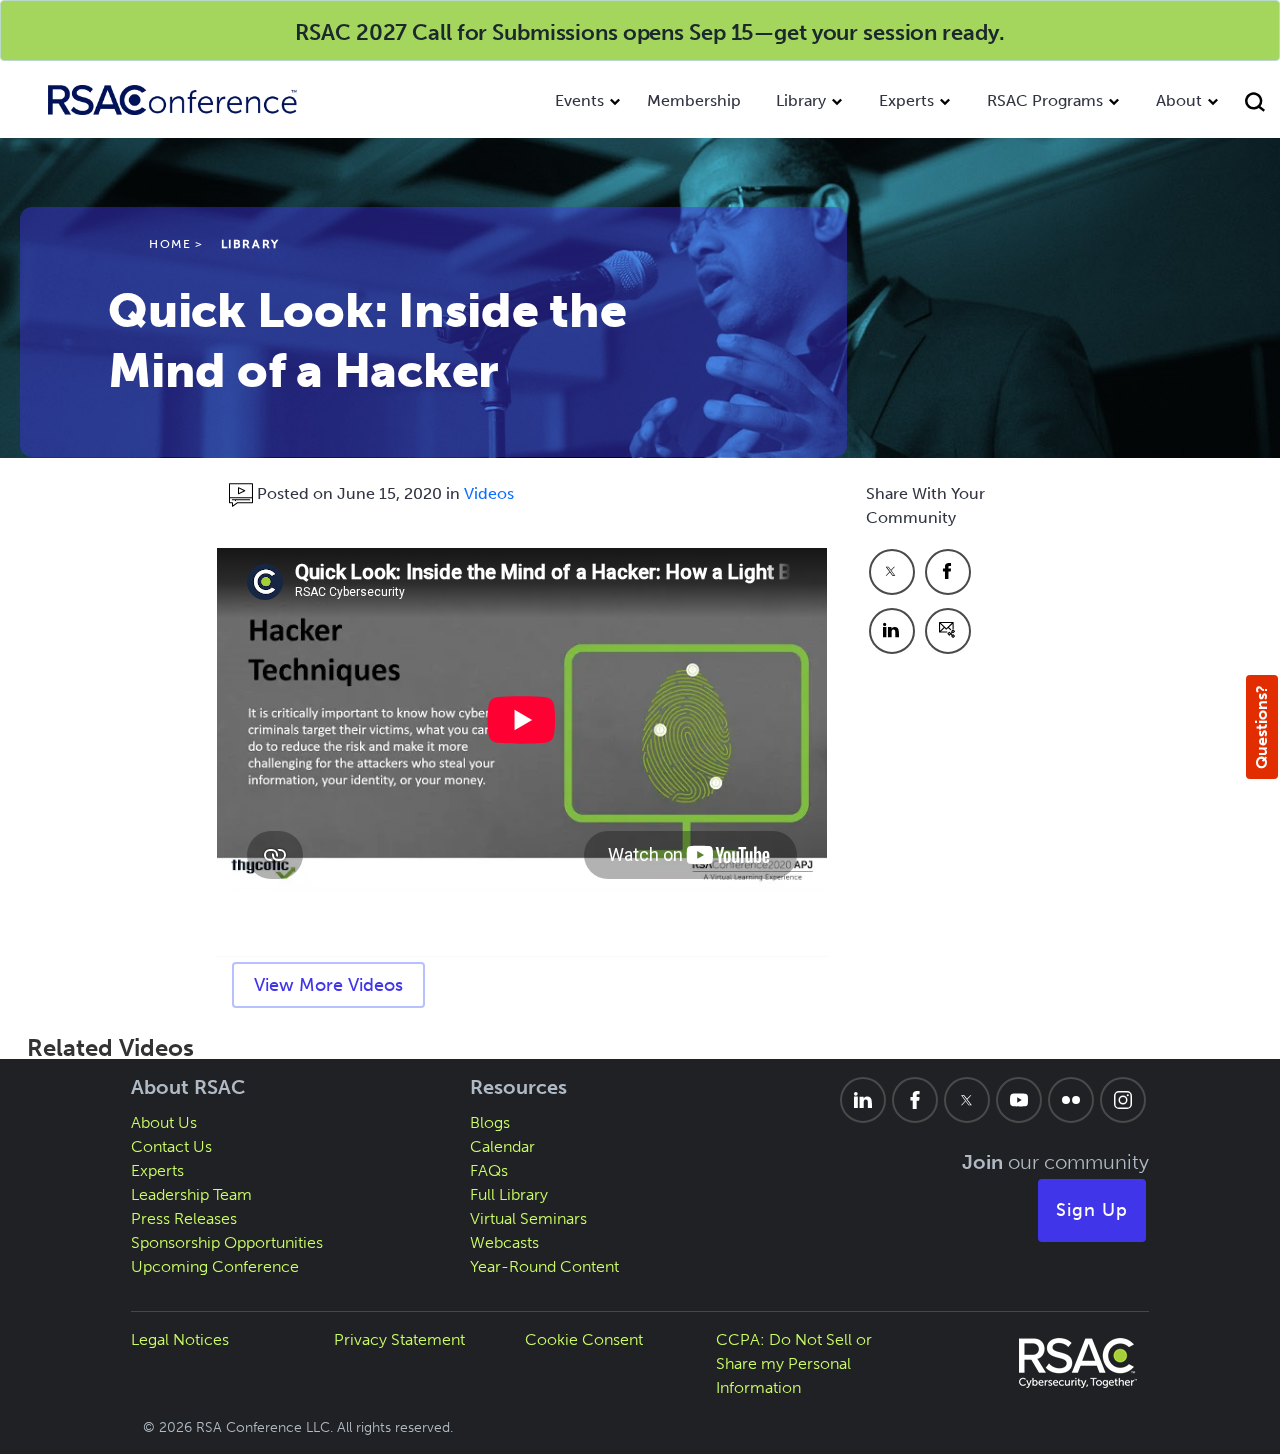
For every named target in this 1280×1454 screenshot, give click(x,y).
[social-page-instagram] (1123, 1100)
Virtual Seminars (528, 1218)
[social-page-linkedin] (863, 1100)
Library (801, 100)
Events (579, 100)
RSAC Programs (1045, 100)
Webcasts (504, 1242)
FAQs (489, 1170)
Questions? (1261, 727)
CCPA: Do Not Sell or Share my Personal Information (794, 1363)
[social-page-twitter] (967, 1100)
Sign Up (1092, 1210)
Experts (906, 100)
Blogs (490, 1122)
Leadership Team (191, 1194)
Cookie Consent (584, 1339)
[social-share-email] (948, 631)
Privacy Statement (399, 1339)
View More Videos (328, 985)
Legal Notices (180, 1339)
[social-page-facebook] (915, 1100)
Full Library (509, 1194)
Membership (694, 100)
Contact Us (171, 1146)
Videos (489, 493)
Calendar (502, 1146)
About (1179, 100)
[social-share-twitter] (892, 572)
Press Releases (184, 1218)
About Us (164, 1122)
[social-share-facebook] (948, 572)
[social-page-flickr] (1071, 1100)
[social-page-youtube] (1019, 1100)
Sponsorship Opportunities (227, 1242)
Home (170, 244)
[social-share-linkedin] (892, 631)
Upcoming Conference (215, 1266)
